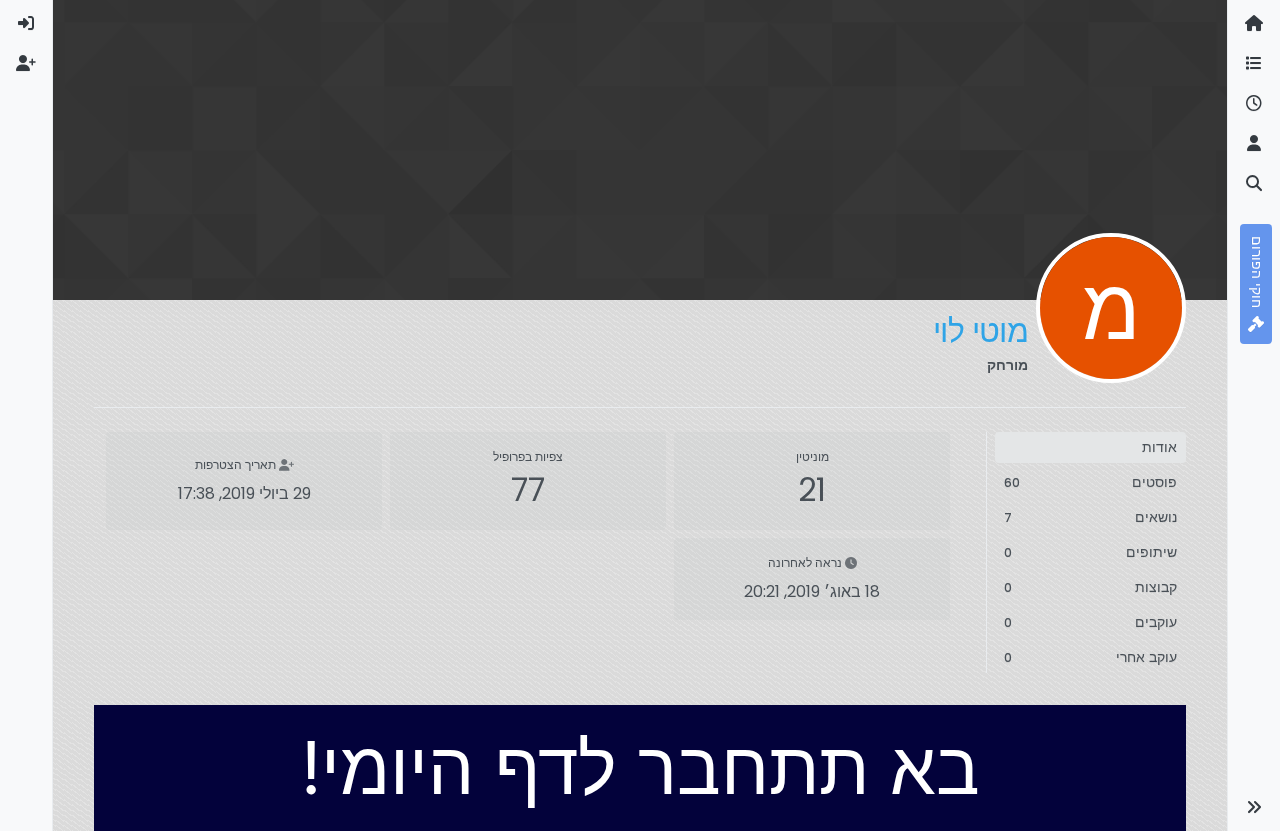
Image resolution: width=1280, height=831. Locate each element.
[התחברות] (26, 24)
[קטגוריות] (1254, 64)
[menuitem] (26, 24)
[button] (1254, 807)
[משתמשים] (1254, 144)
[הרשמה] (26, 64)
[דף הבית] (1254, 24)
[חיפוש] (1254, 184)
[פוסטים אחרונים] (1254, 104)
